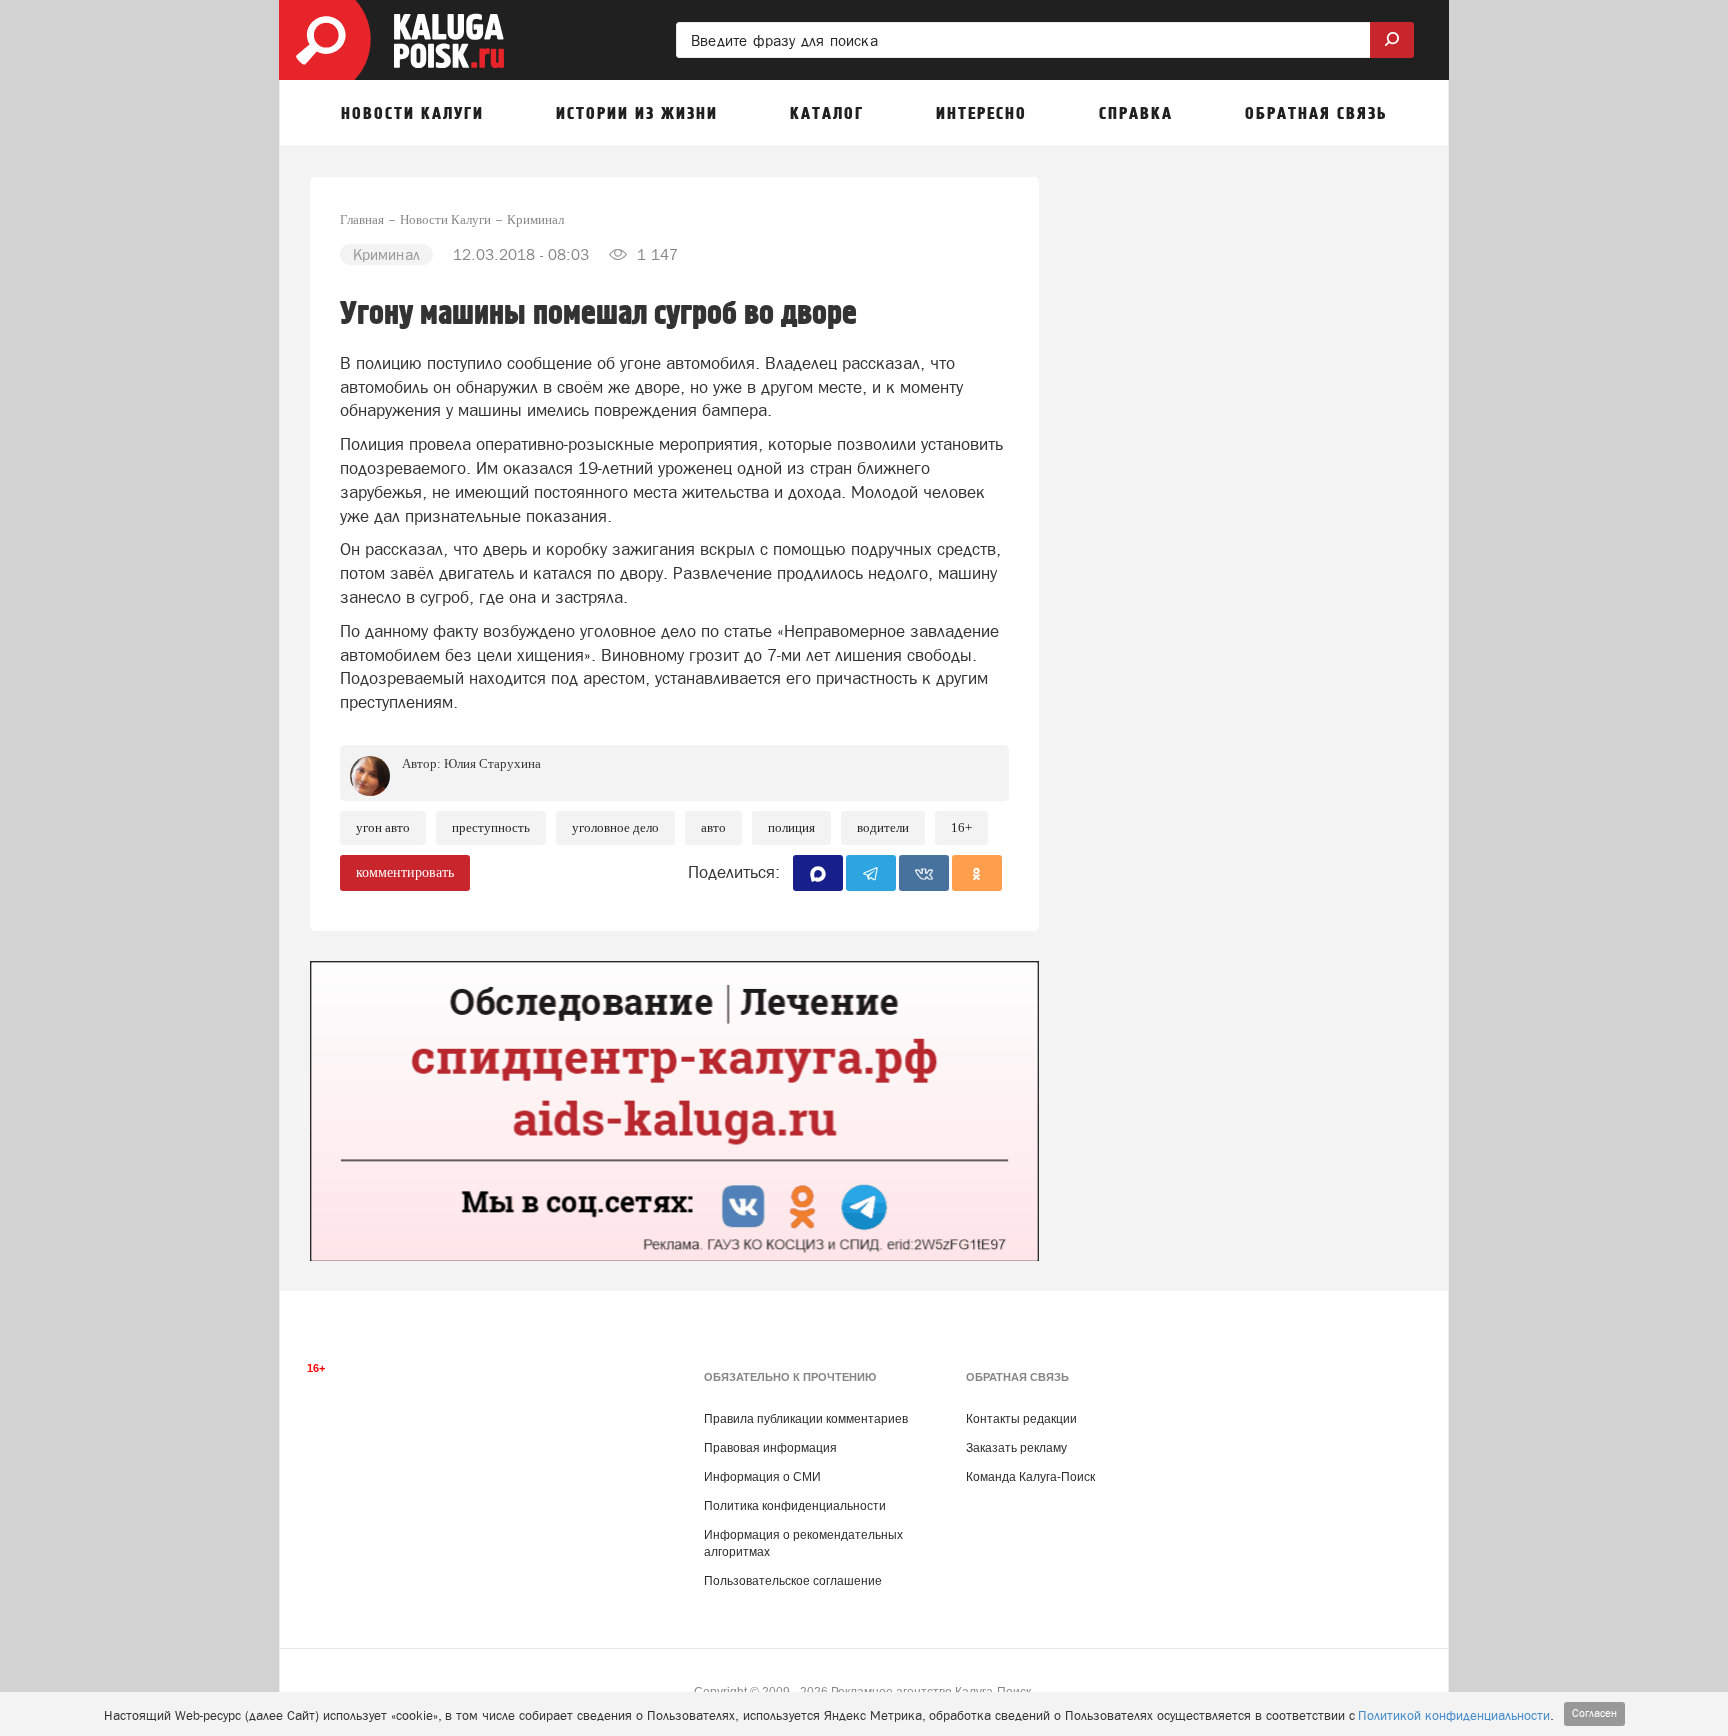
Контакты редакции (1021, 1419)
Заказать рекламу (1016, 1448)
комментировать (405, 872)
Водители (883, 827)
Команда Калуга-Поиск (1030, 1477)
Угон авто (383, 827)
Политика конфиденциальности (795, 1506)
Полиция (791, 827)
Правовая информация (770, 1448)
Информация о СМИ (762, 1477)
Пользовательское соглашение (793, 1581)
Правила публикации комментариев (806, 1419)
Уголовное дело (615, 827)
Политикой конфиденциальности (1454, 1715)
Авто (713, 827)
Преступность (491, 827)
